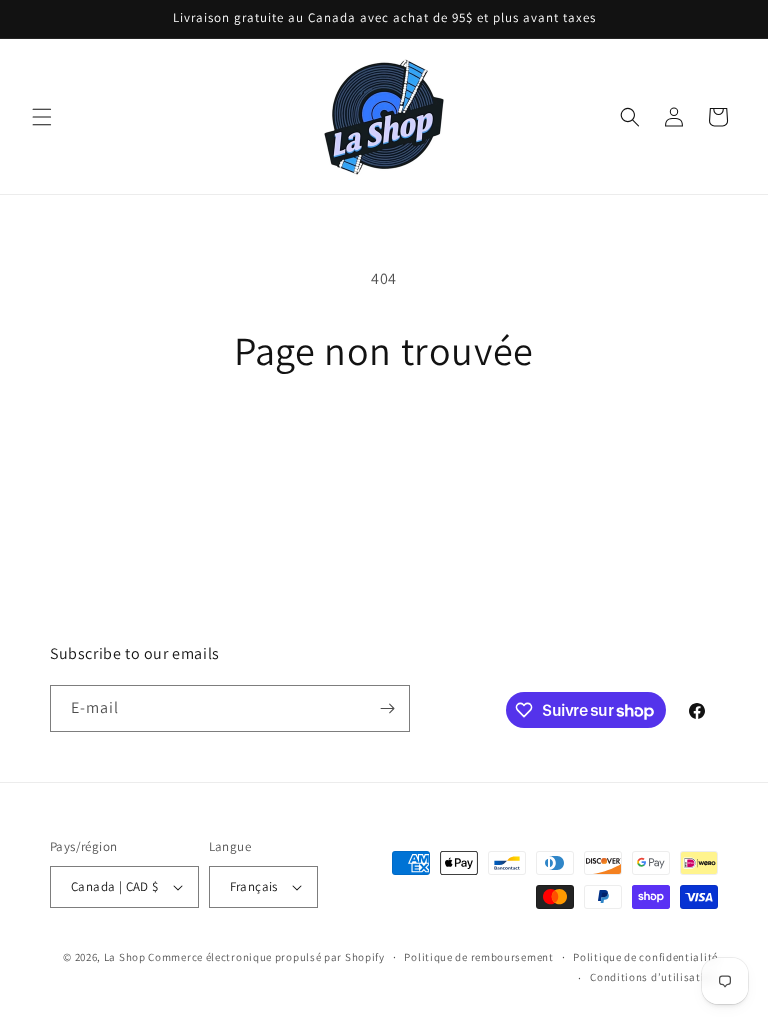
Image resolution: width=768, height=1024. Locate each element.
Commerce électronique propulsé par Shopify (266, 957)
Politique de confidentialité (645, 957)
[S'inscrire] (387, 708)
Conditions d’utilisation (654, 977)
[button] (42, 117)
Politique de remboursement (478, 957)
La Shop (125, 957)
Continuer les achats (384, 438)
